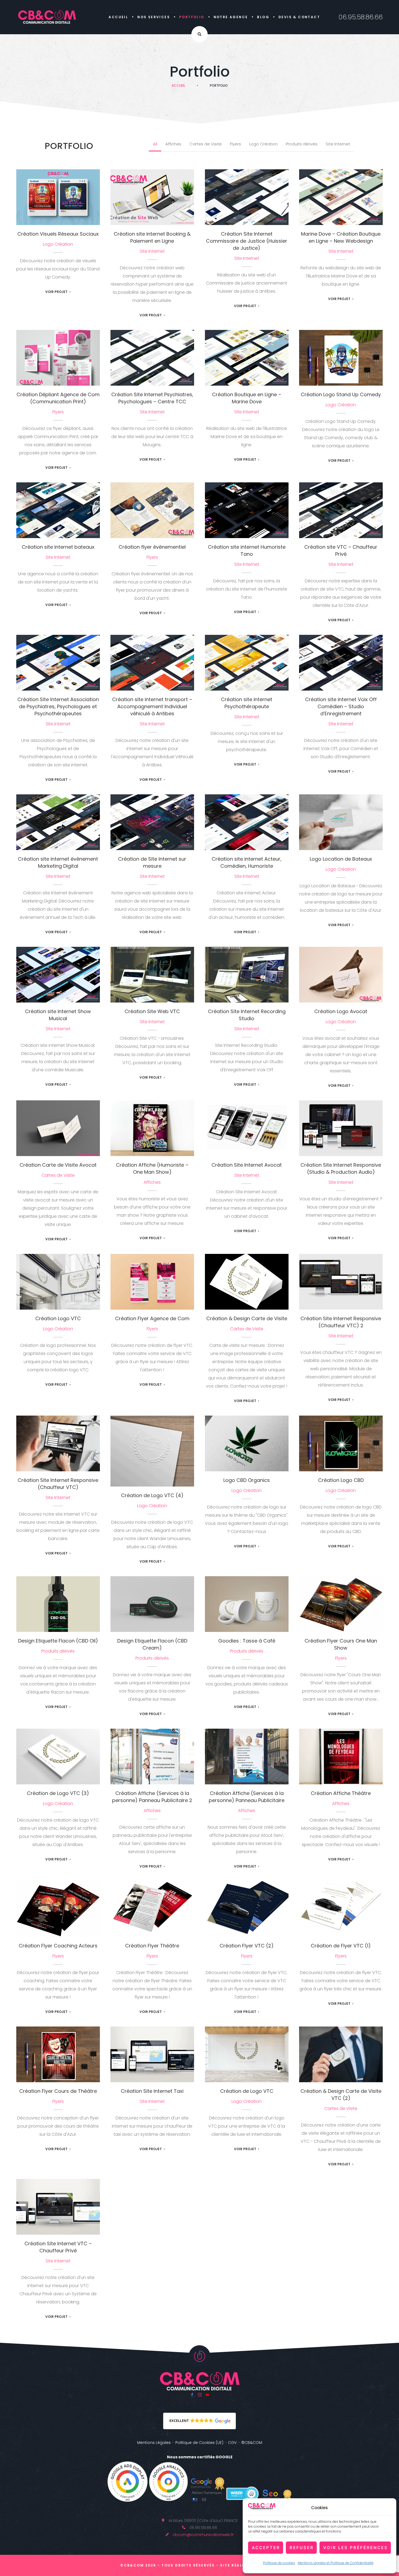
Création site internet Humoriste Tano (247, 550)
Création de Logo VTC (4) (152, 1448)
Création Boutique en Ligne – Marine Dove (247, 398)
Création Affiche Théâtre (341, 1754)
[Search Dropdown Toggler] (199, 34)
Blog (263, 17)
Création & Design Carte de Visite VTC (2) (341, 2095)
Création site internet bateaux (58, 507)
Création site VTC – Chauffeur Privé (341, 550)
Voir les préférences (356, 2548)
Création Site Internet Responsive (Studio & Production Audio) (341, 1125)
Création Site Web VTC (152, 972)
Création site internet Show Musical (58, 1015)
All (155, 144)
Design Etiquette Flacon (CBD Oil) (58, 1641)
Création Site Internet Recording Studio (247, 1015)
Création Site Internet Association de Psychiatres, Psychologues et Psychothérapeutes (58, 706)
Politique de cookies (279, 2563)
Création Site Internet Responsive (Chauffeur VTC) (58, 1484)
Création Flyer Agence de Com (152, 1279)
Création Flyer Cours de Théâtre (58, 2051)
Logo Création (263, 144)
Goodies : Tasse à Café (247, 1601)
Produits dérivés (302, 144)
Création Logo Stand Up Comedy (341, 394)
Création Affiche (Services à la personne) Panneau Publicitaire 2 (152, 1754)
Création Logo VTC (58, 1279)
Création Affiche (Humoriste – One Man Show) (152, 1168)
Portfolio (192, 17)
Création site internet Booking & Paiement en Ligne (152, 237)
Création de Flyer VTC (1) (341, 1906)
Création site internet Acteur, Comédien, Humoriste (247, 862)
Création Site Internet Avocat (247, 1125)
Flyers (235, 144)
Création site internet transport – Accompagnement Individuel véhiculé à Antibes (152, 660)
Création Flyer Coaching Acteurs (58, 1946)
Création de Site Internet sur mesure (152, 862)
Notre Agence (231, 17)
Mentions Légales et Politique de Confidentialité (336, 2563)
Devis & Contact (299, 17)
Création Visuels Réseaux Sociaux (58, 234)
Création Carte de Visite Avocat (58, 1125)
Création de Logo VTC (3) (58, 1754)
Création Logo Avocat (341, 972)
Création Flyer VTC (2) (247, 1906)
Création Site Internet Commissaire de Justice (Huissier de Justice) (247, 194)
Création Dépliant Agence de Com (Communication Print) (58, 398)
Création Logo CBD (341, 1440)
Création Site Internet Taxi (152, 2051)
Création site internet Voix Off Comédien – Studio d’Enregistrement (341, 660)
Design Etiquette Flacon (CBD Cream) (152, 1644)
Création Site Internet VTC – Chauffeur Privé (58, 2247)
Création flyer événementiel (152, 507)
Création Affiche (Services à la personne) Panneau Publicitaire (247, 1797)
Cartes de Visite (206, 144)
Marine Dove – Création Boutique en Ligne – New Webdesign (341, 194)
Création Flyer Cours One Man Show (341, 1644)
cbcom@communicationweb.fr (203, 2535)
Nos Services (154, 17)
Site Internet (338, 144)
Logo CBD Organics (247, 1440)
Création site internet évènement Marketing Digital (58, 862)
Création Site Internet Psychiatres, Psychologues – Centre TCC (152, 355)
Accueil (118, 17)
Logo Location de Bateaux (341, 819)
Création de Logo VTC (247, 2051)
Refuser (302, 2548)
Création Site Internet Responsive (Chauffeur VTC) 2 (341, 1322)
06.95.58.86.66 (361, 17)
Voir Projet (56, 292)
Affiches (173, 144)
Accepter (266, 2548)
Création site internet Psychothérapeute (247, 703)
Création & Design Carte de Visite (247, 1318)
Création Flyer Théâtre (152, 1906)
